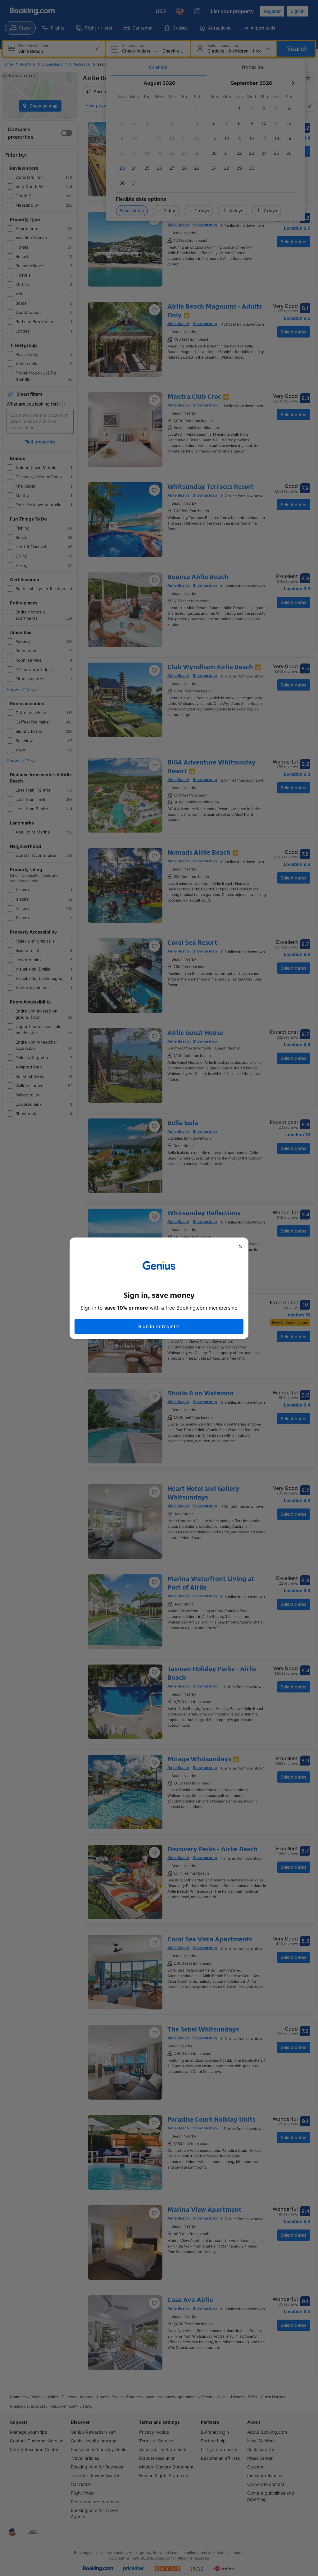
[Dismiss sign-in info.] (240, 1246)
